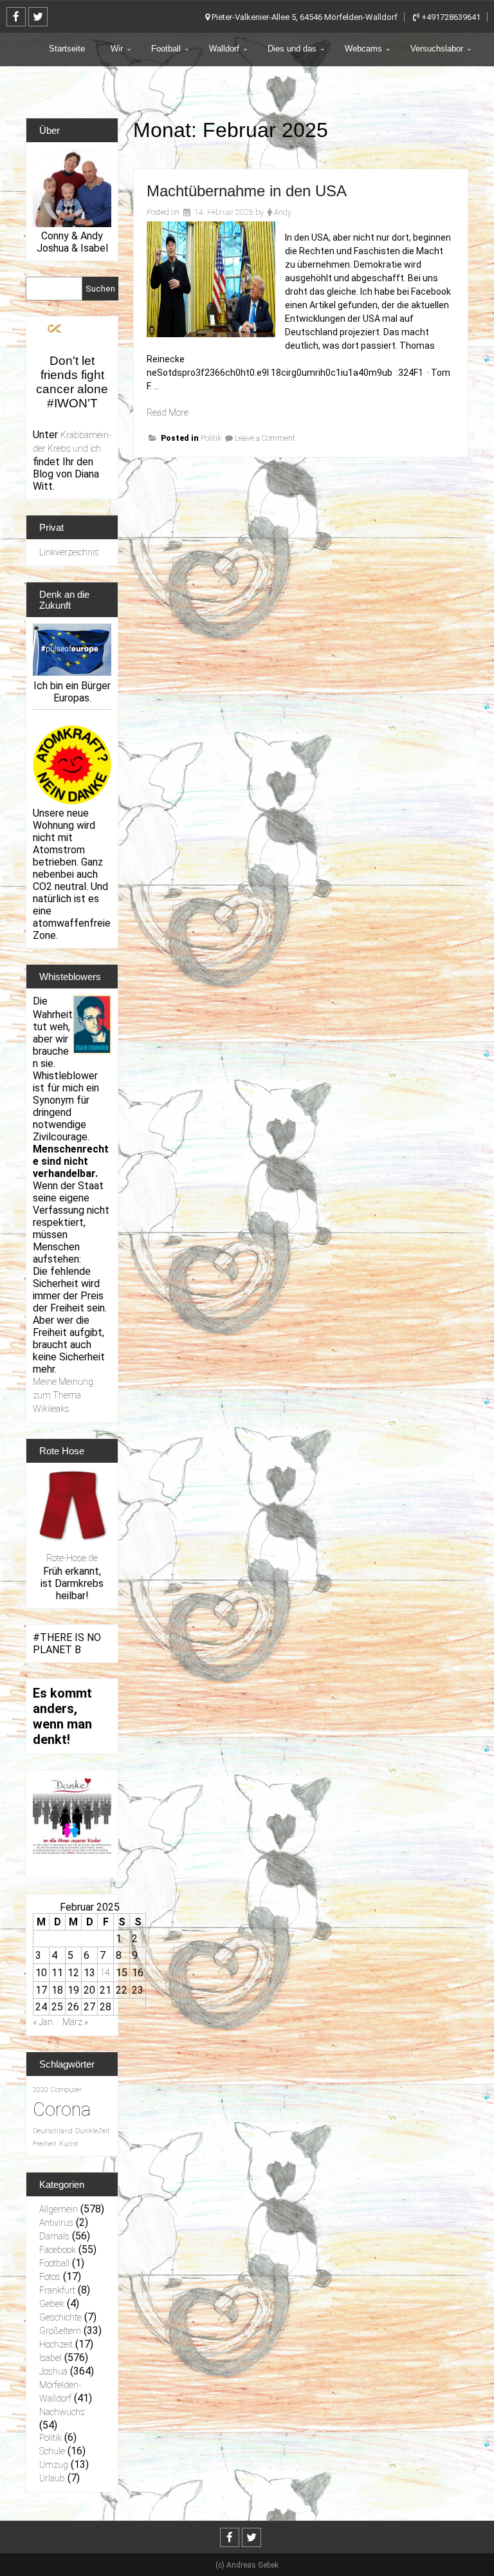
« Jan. (44, 2022)
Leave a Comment (265, 438)
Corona (62, 2109)
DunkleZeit (93, 2131)
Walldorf (224, 49)
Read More (168, 412)
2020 (41, 2090)
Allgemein (59, 2209)
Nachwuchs (62, 2412)
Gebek (52, 2304)
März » (75, 2022)
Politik (211, 438)
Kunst (69, 2144)
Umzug (54, 2465)
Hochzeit (56, 2344)
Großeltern (60, 2331)
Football (166, 49)
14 (105, 1972)
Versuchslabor (437, 49)
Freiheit (45, 2144)
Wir (117, 49)
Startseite (67, 49)
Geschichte (60, 2317)
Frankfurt (57, 2290)
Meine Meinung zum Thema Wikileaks (63, 1395)
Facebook (58, 2250)
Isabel (50, 2358)
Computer (66, 2090)
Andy (283, 212)
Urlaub (52, 2478)
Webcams (363, 49)
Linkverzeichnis (69, 552)
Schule (52, 2451)
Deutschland (53, 2131)
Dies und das (292, 49)
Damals (54, 2236)
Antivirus (56, 2223)
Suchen (100, 289)
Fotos (50, 2277)
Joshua (53, 2371)
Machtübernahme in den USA (247, 191)
